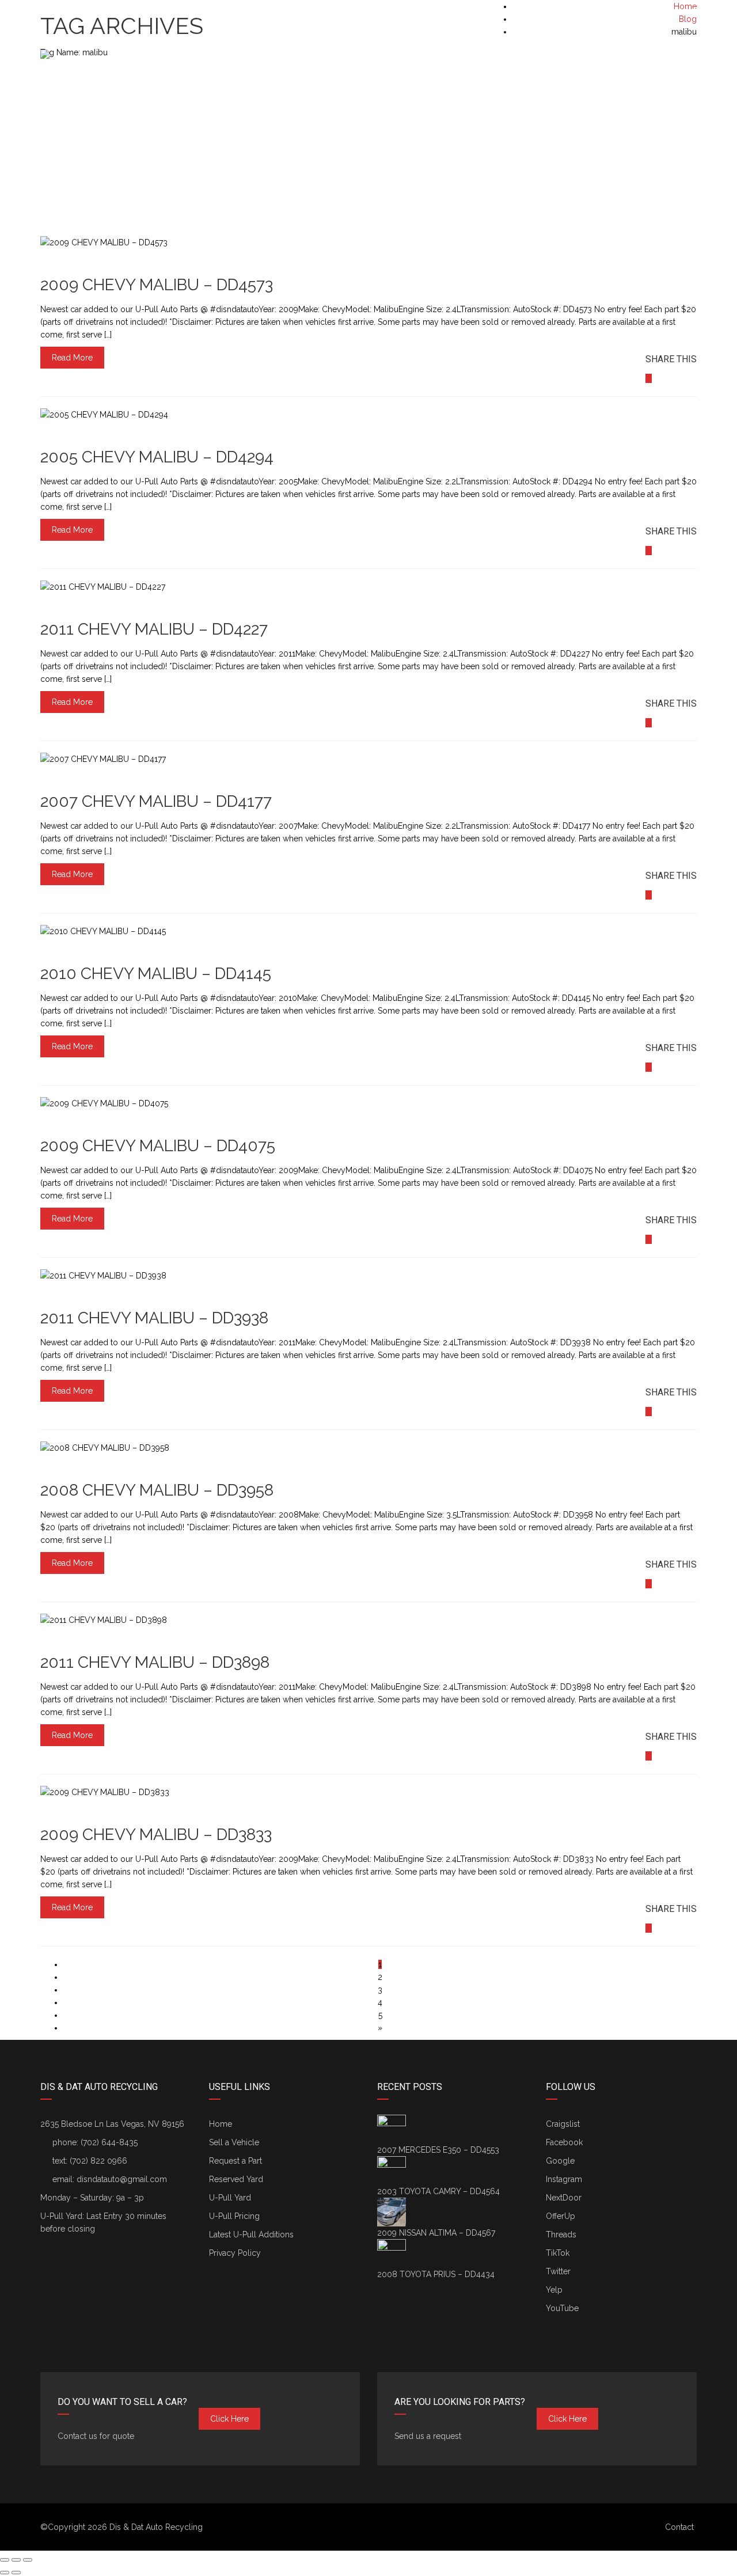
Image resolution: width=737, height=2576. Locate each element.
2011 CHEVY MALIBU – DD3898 (155, 1662)
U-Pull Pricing (234, 2216)
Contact (679, 2527)
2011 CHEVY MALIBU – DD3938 (154, 1318)
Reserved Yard (236, 2179)
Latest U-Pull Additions (251, 2234)
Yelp (554, 2290)
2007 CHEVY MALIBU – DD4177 (156, 801)
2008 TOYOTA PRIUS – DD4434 (436, 2274)
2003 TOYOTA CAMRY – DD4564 (438, 2191)
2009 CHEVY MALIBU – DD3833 (156, 1835)
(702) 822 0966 (98, 2161)
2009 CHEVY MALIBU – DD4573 (157, 285)
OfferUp (561, 2216)
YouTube (562, 2308)
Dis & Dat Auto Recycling (156, 2527)
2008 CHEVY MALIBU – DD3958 (157, 1490)
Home (221, 2124)
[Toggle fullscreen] (16, 2560)
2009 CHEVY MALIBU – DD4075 (158, 1146)
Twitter (558, 2271)
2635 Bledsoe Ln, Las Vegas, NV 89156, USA (131, 12)
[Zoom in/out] (28, 2560)
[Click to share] (649, 378)
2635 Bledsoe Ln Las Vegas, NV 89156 (112, 2124)
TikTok (558, 2253)
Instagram (564, 2179)
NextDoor (564, 2198)
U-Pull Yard (230, 2198)
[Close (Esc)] (5, 2560)
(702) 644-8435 (668, 12)
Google (560, 2161)
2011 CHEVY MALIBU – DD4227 (154, 629)
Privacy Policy (235, 2253)
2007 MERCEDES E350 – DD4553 (438, 2150)
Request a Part (235, 2161)
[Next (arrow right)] (16, 2573)
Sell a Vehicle (234, 2142)
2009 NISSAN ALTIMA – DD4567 (436, 2233)
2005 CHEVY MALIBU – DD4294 (157, 457)
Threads (561, 2234)
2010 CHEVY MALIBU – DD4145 (156, 974)
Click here (229, 2419)
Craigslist (563, 2124)
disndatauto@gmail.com (122, 2179)
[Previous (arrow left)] (5, 2573)
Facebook (564, 2142)
